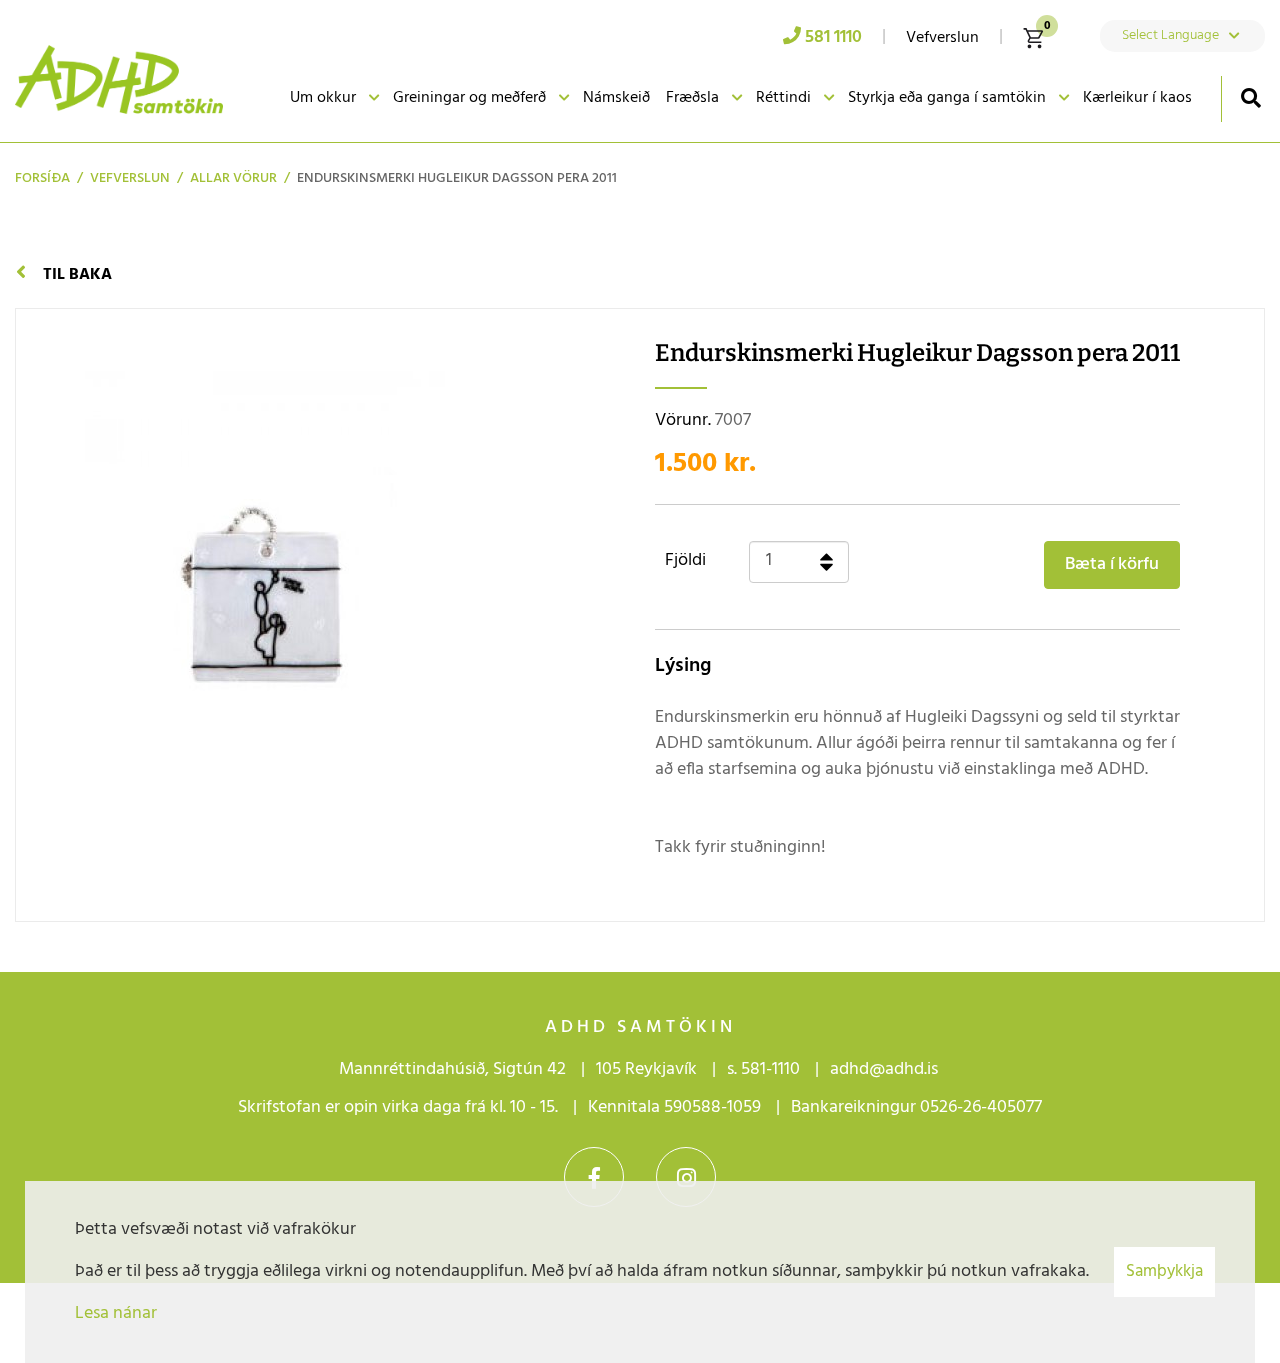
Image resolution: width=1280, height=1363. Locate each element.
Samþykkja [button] (1164, 1271)
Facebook (594, 1177)
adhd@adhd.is (886, 1069)
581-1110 (770, 1069)
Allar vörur (233, 178)
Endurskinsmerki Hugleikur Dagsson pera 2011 (457, 178)
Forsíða (42, 178)
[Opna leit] (1250, 97)
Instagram (686, 1177)
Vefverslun (130, 178)
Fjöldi (685, 561)
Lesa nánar (116, 1313)
